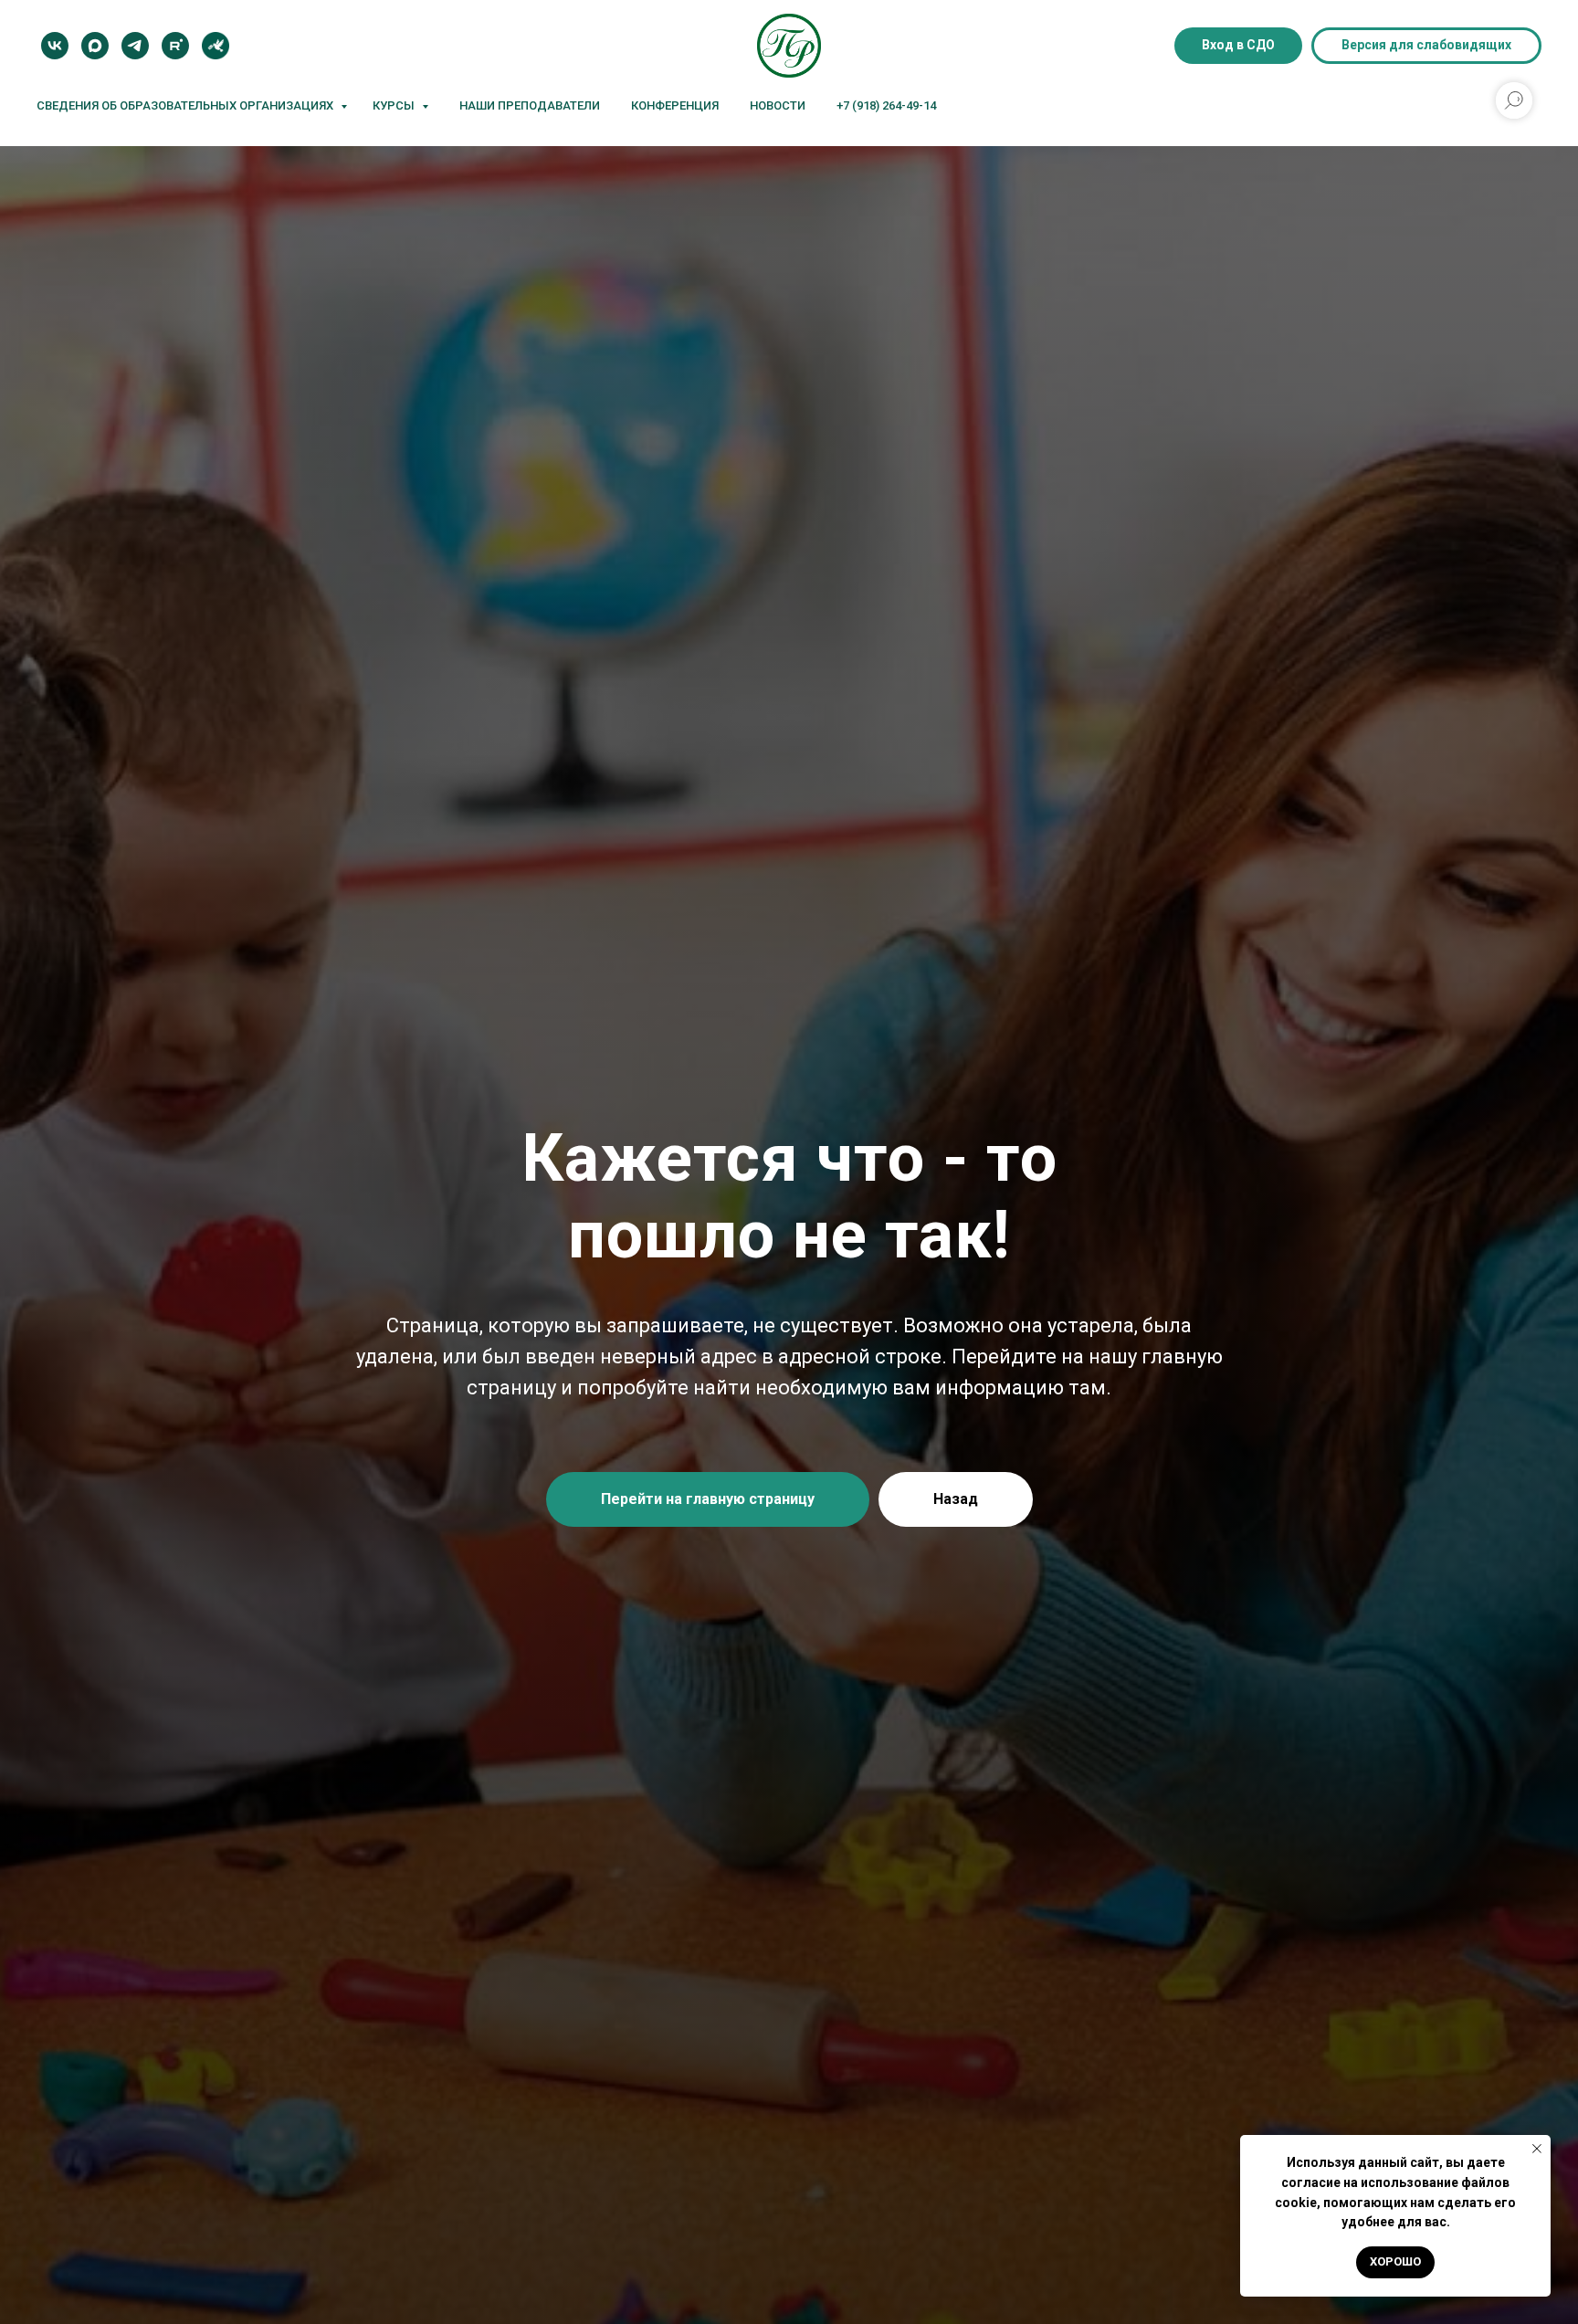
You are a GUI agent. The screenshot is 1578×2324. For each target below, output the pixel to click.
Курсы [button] (395, 105)
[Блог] (216, 46)
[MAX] (95, 46)
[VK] (55, 46)
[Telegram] (135, 46)
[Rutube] (175, 46)
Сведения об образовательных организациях (186, 105)
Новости (778, 105)
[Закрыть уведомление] (1537, 2149)
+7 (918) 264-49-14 (886, 105)
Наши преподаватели (530, 105)
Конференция (675, 105)
